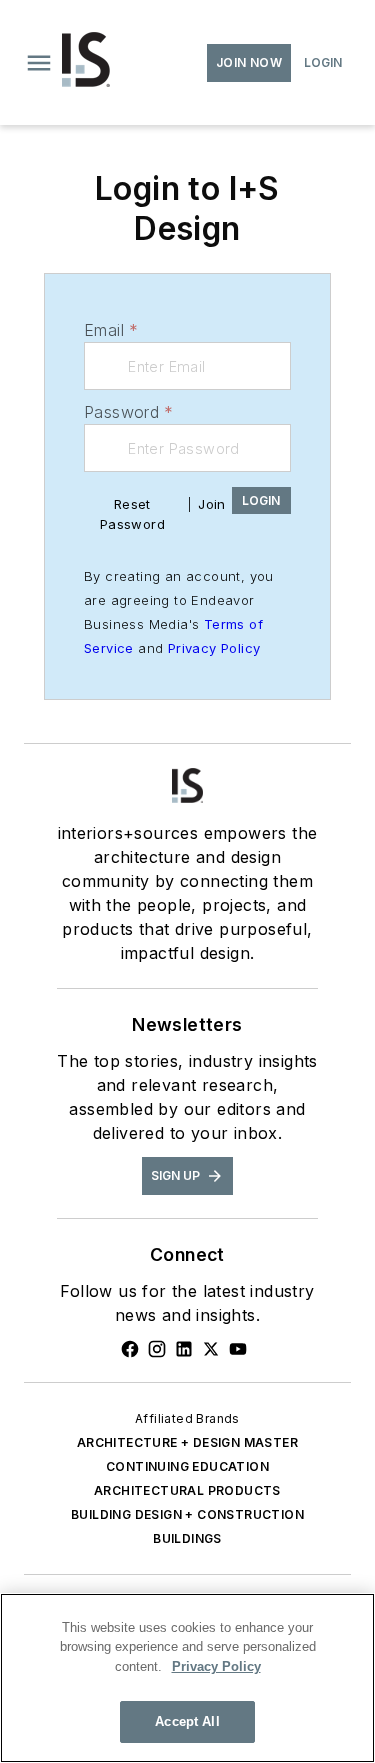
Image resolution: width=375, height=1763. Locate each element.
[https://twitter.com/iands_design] (211, 1349)
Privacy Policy (214, 648)
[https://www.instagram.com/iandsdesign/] (157, 1349)
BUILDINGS (187, 1538)
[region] (187, 1678)
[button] (39, 63)
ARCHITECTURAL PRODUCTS (187, 1490)
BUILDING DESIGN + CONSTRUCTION (187, 1514)
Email (111, 330)
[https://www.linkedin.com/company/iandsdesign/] (184, 1349)
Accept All (187, 1721)
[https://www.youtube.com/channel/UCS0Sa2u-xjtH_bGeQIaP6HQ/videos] (238, 1349)
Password (129, 412)
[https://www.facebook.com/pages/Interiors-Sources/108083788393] (130, 1349)
